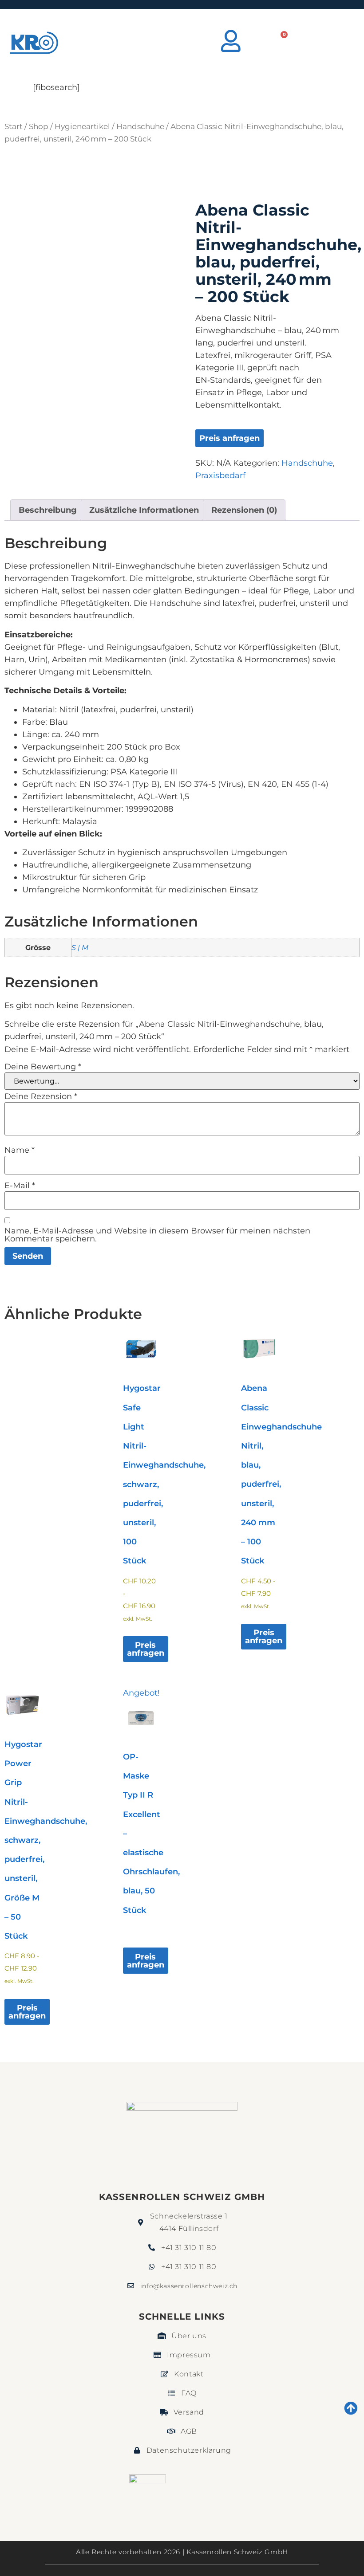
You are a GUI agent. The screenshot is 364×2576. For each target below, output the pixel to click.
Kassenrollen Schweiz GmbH (182, 2197)
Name (20, 1150)
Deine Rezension (41, 1096)
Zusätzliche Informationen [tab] (144, 510)
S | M (80, 947)
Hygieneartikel (82, 126)
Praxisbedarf (220, 475)
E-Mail (20, 1186)
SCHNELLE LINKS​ (182, 2317)
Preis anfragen (229, 438)
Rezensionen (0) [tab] (244, 510)
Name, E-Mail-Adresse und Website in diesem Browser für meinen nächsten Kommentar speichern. (157, 1235)
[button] (337, 43)
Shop (39, 126)
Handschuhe (140, 126)
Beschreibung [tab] (48, 510)
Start (14, 126)
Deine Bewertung (43, 1067)
